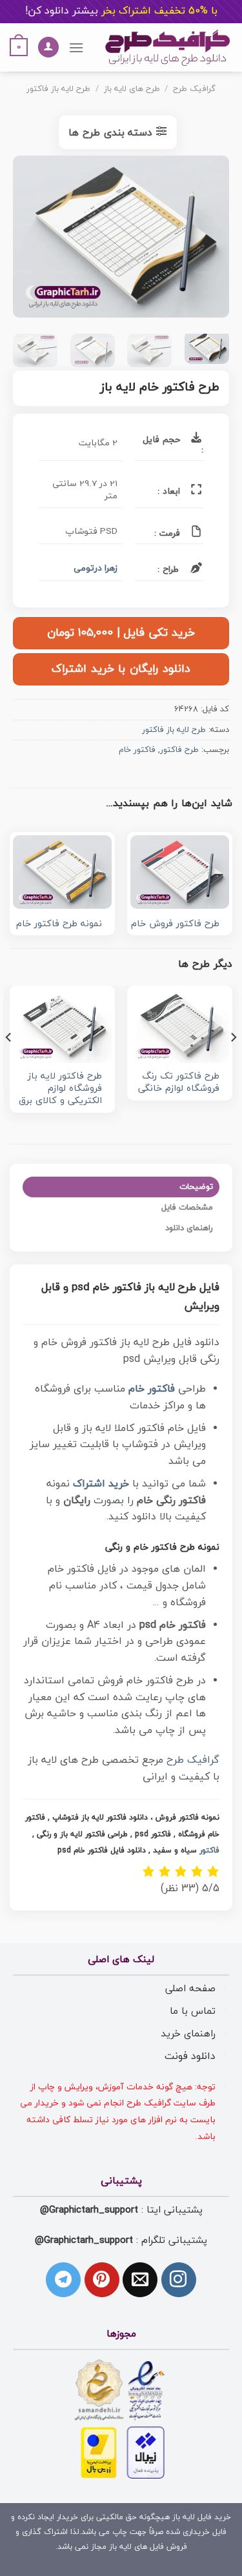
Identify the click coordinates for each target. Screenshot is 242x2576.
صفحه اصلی (190, 1989)
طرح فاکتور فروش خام (175, 925)
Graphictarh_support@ (89, 2210)
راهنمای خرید (188, 2034)
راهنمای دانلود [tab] (189, 1228)
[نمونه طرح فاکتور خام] (62, 872)
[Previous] (208, 239)
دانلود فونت (190, 2056)
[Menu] (76, 47)
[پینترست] (102, 2280)
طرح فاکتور (179, 750)
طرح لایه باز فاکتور (58, 89)
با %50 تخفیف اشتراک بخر (121, 11)
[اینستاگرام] (179, 2280)
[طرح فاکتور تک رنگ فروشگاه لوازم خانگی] (180, 1026)
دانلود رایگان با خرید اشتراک (121, 669)
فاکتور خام (137, 750)
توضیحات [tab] (196, 1187)
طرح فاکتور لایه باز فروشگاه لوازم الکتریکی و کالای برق (60, 1089)
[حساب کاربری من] (48, 47)
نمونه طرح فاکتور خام (59, 925)
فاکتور (209, 1851)
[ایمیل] (140, 2280)
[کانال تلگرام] (63, 2280)
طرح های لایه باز (132, 89)
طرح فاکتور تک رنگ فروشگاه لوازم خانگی (179, 1083)
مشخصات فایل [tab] (187, 1208)
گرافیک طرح (194, 89)
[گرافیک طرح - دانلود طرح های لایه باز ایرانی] (168, 47)
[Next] (24, 239)
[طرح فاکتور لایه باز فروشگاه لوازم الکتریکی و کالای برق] (62, 1026)
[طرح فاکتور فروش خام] (180, 872)
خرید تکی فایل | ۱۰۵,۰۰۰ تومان (121, 633)
